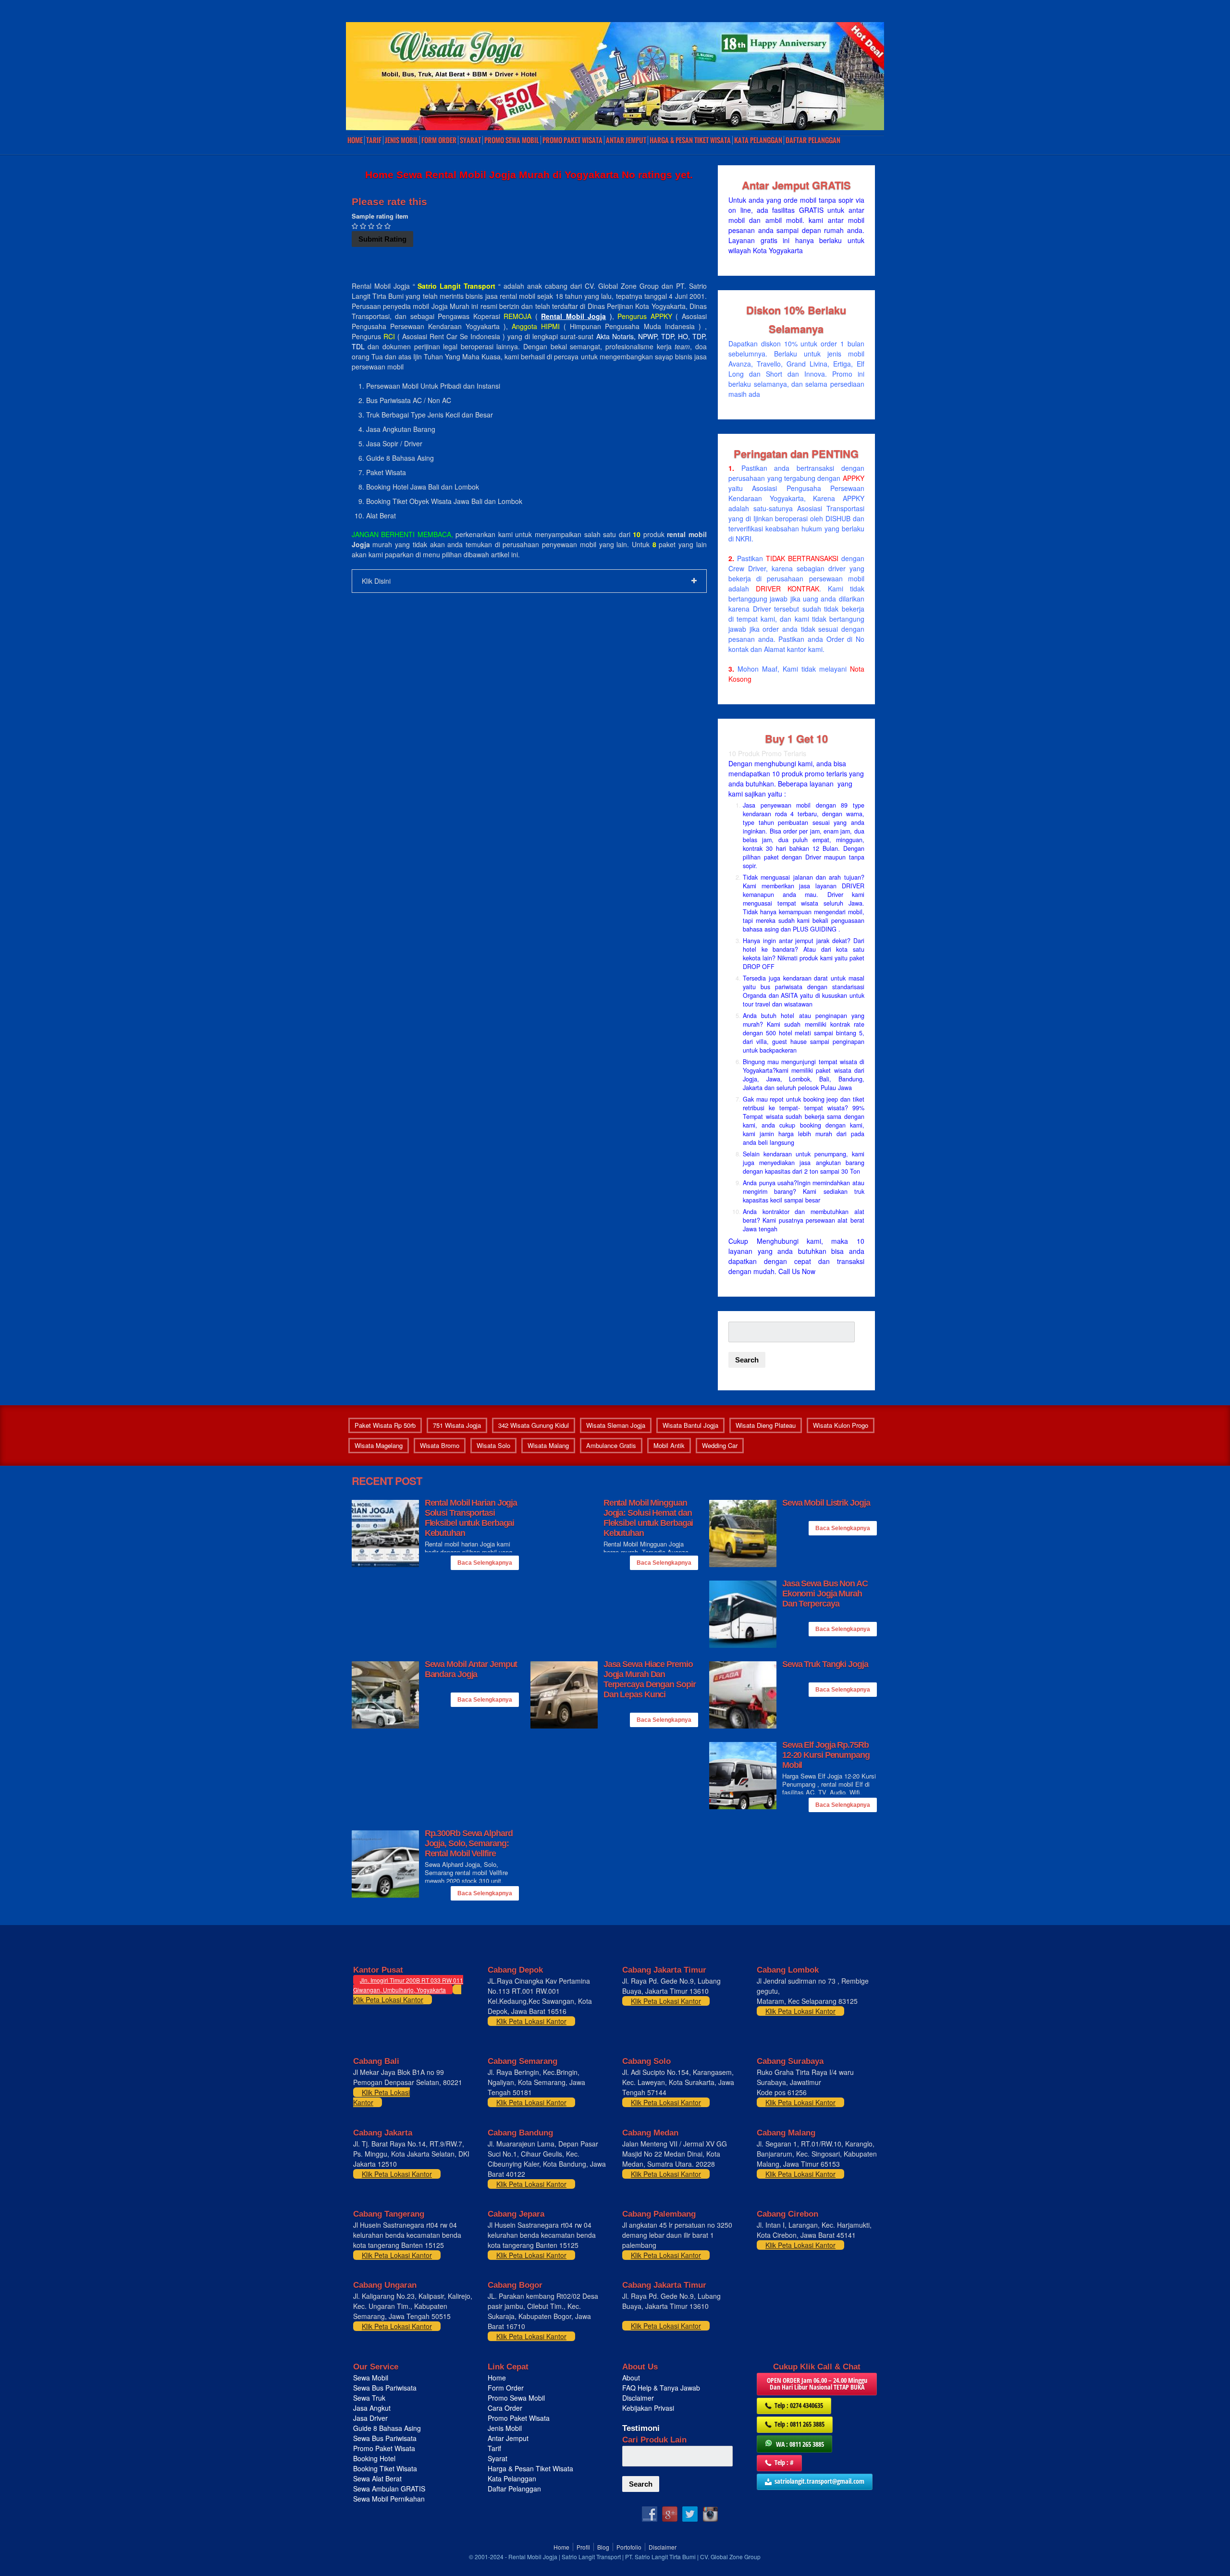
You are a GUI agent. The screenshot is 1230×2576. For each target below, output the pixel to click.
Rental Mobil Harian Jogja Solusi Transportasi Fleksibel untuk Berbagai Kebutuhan (471, 1518)
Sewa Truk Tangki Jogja (825, 1664)
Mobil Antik (669, 1445)
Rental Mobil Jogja (573, 316)
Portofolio (629, 2547)
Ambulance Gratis (611, 1445)
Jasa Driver (370, 2418)
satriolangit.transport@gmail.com (819, 2481)
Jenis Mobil (401, 140)
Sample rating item (380, 216)
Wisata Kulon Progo (841, 1425)
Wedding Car (720, 1445)
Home (355, 140)
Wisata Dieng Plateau (766, 1425)
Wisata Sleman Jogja (616, 1425)
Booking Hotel (374, 2458)
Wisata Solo (493, 1445)
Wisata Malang (548, 1445)
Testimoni (641, 2428)
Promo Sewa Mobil (516, 2398)
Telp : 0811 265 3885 (799, 2424)
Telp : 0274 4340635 (799, 2405)
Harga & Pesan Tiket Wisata (690, 140)
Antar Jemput (626, 140)
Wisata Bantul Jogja (690, 1425)
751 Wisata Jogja (457, 1425)
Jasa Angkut (373, 2408)
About (631, 2378)
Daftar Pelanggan (813, 140)
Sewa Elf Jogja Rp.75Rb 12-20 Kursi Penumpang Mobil (826, 1755)
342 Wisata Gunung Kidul (534, 1425)
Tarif (374, 140)
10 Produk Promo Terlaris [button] (767, 753)
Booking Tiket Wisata (386, 2468)
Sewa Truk (370, 2398)
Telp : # (784, 2462)
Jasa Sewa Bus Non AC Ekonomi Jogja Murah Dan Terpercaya (825, 1594)
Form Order (439, 140)
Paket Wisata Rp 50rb (385, 1425)
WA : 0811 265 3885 (800, 2444)
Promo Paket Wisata (384, 2448)
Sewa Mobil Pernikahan (389, 2499)
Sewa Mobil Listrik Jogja (826, 1503)
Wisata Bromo (440, 1445)
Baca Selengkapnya (485, 1563)
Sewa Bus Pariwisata (386, 2388)
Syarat (470, 140)
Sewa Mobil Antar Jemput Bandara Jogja (471, 1669)
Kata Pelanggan (758, 140)
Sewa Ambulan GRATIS (390, 2489)
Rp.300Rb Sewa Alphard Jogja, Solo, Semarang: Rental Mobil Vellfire (469, 1843)
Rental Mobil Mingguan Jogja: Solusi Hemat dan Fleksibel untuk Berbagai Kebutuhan (648, 1518)
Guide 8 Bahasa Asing (387, 2428)
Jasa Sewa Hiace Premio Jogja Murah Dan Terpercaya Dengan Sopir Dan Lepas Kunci (650, 1679)
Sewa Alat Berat (377, 2478)
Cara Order (505, 2408)
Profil (583, 2547)
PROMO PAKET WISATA (572, 140)
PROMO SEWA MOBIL (512, 140)
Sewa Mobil (371, 2378)
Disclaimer (638, 2398)
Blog (603, 2547)
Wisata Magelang (379, 1445)
